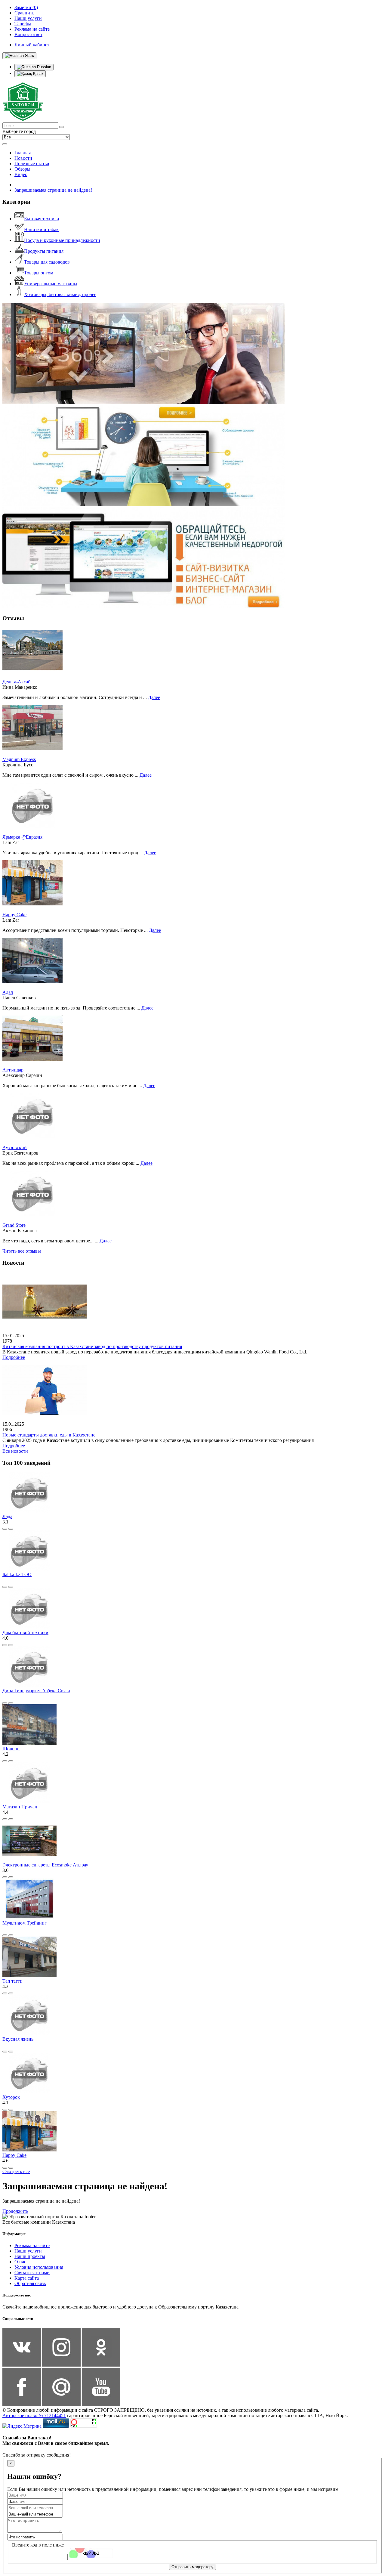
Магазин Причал (20, 1807)
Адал (8, 992)
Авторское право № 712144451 (34, 2415)
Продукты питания (44, 251)
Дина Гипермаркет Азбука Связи (36, 1691)
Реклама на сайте (32, 2245)
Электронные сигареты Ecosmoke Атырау (45, 1865)
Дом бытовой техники (25, 1633)
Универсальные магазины (51, 284)
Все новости (15, 1451)
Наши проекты (30, 2256)
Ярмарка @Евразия (22, 837)
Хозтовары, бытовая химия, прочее (60, 294)
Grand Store (14, 1225)
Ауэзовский (15, 1147)
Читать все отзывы (22, 1251)
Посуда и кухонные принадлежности (62, 240)
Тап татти (12, 1981)
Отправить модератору (192, 2567)
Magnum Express (19, 759)
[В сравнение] (5, 1529)
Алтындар (13, 1070)
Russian (43, 67)
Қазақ (38, 74)
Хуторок (11, 2097)
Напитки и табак (41, 229)
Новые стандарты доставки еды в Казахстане (49, 1435)
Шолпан (11, 1749)
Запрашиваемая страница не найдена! (53, 190)
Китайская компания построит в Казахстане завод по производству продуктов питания (92, 1346)
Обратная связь (30, 2283)
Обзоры (22, 169)
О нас (20, 2262)
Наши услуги (28, 2251)
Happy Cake (14, 915)
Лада (7, 1516)
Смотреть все (16, 2171)
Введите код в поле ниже (38, 2545)
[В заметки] (11, 1529)
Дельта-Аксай (17, 682)
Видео (21, 174)
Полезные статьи (32, 164)
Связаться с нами (32, 2273)
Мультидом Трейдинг (25, 1923)
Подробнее (14, 1357)
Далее (154, 697)
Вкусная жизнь (18, 2039)
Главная (23, 153)
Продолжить (15, 2211)
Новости (23, 158)
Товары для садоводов (47, 262)
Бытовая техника (42, 219)
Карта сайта (27, 2278)
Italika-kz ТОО (17, 1574)
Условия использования (39, 2267)
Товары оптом (39, 273)
